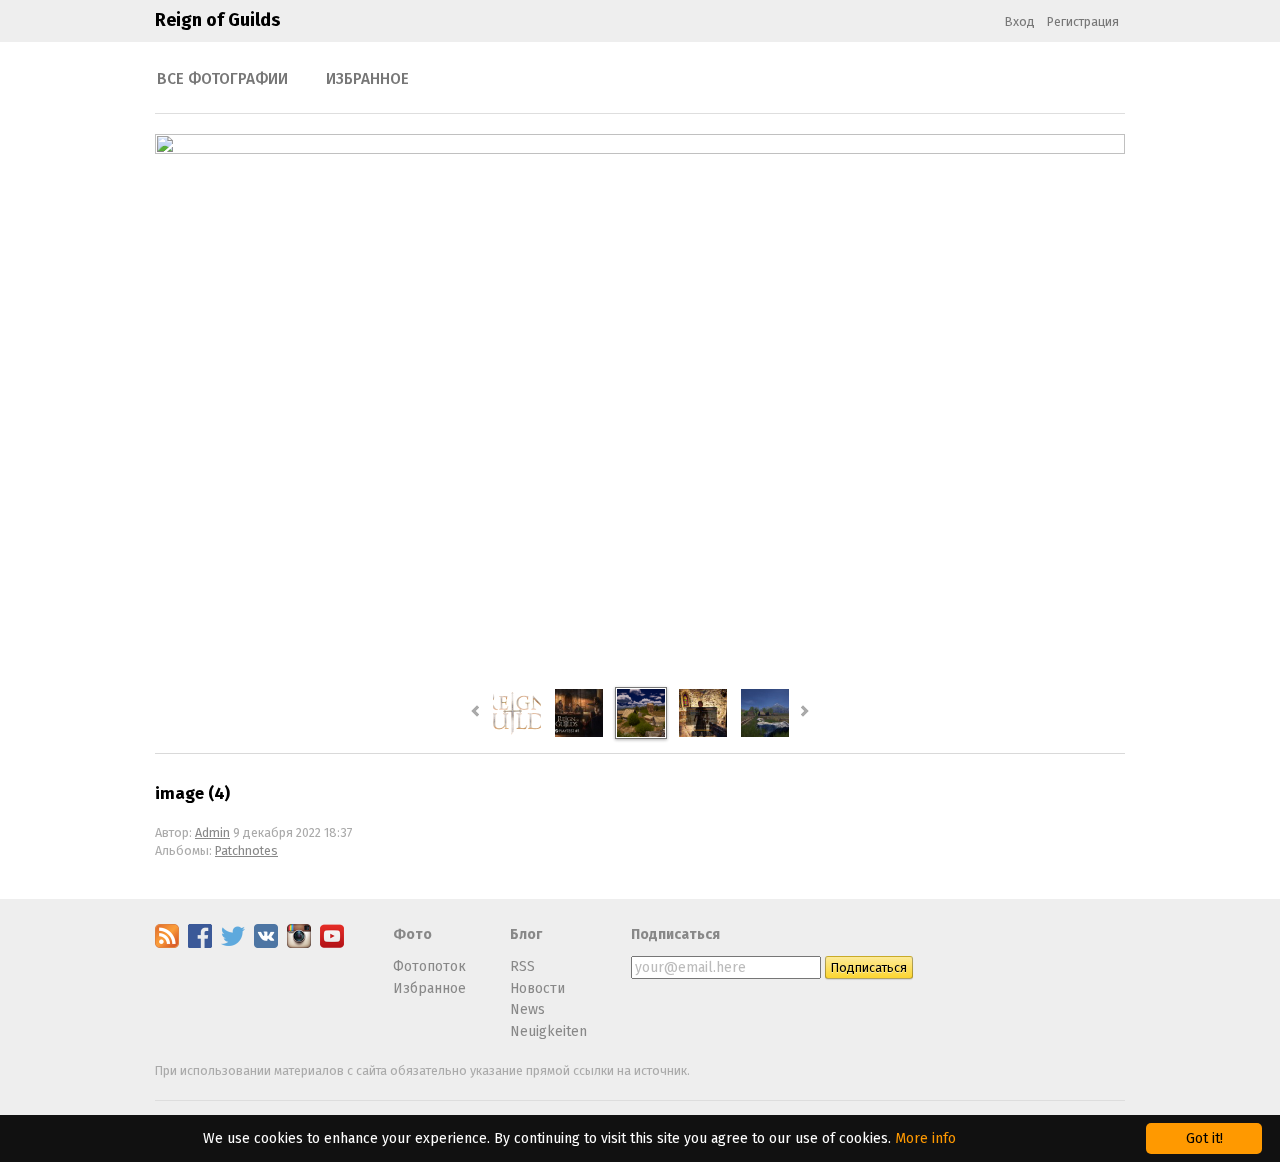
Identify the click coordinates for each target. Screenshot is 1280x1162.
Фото (412, 934)
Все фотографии (222, 79)
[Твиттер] (233, 943)
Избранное (367, 79)
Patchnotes (246, 850)
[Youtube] (332, 943)
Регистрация (1083, 21)
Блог (526, 934)
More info (925, 1138)
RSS (522, 966)
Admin (212, 832)
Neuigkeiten (548, 1031)
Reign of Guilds (217, 20)
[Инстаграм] (299, 943)
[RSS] (167, 943)
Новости (537, 988)
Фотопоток (429, 966)
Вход (1020, 21)
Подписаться (675, 934)
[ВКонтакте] (266, 943)
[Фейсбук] (200, 943)
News (527, 1009)
